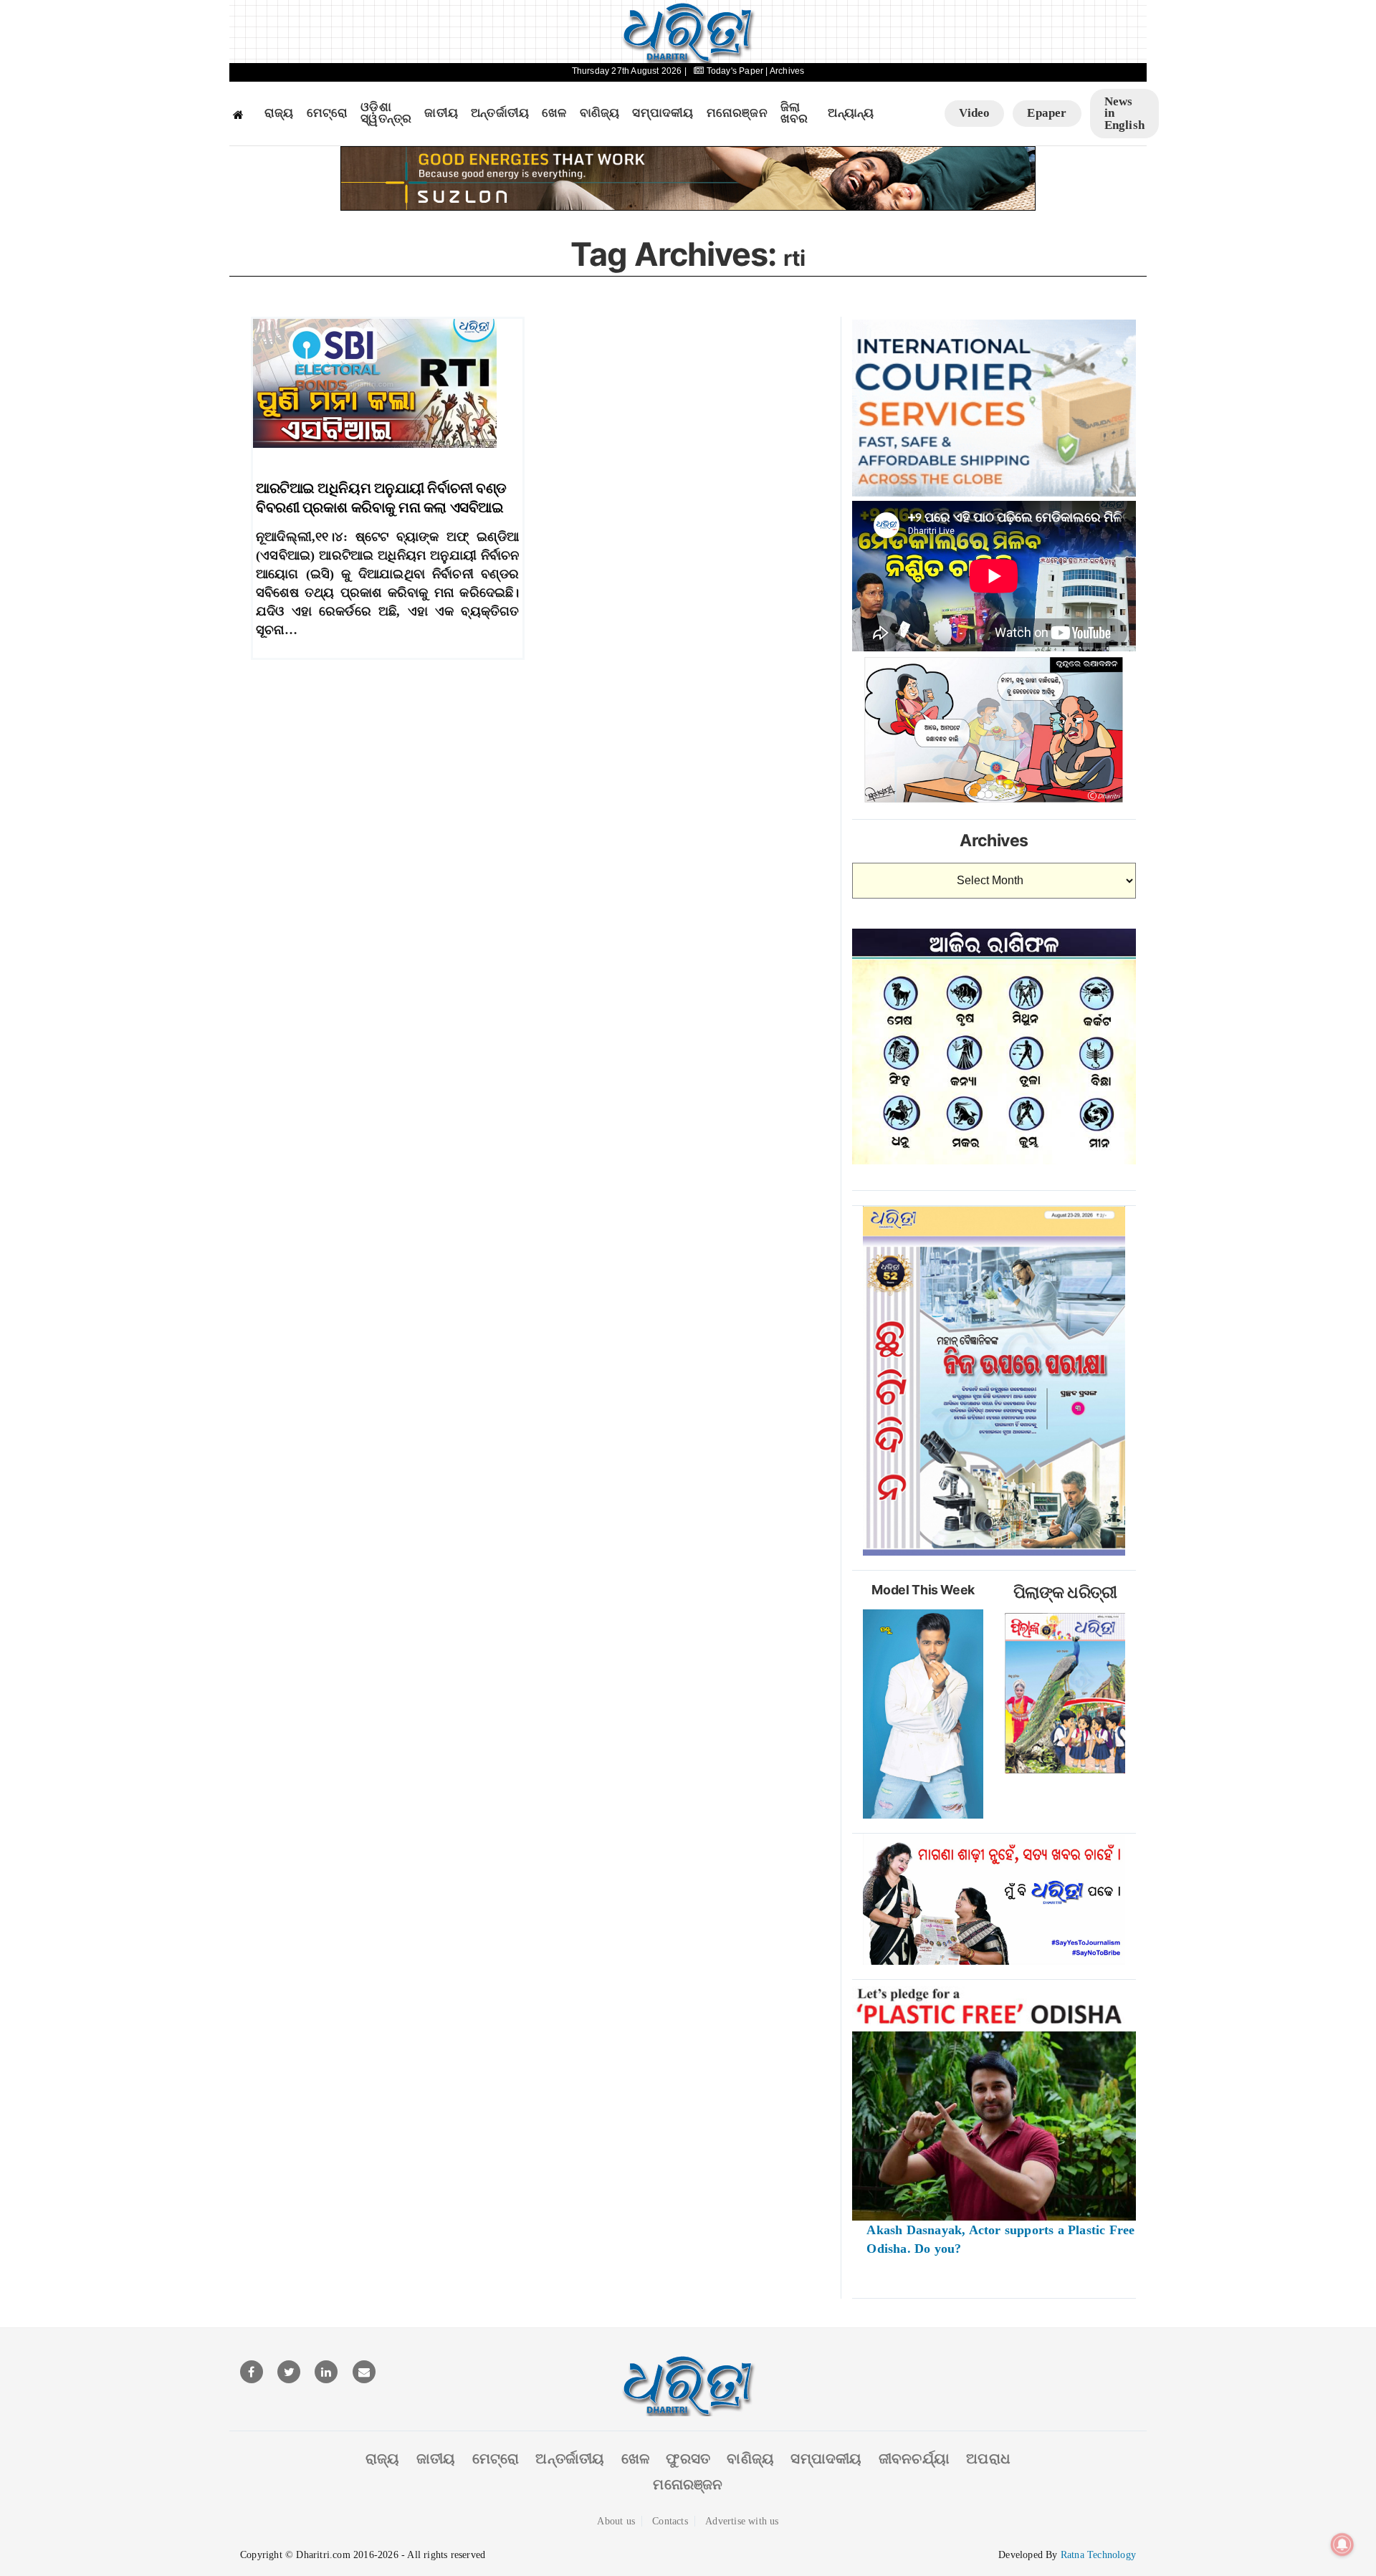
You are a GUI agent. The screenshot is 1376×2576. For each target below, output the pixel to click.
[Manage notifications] (1342, 2544)
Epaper (1047, 113)
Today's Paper (735, 71)
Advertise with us (742, 2521)
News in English (1124, 113)
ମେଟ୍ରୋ (328, 113)
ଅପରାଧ (988, 2458)
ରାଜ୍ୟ (279, 113)
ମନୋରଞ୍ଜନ (737, 113)
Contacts (670, 2521)
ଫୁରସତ (688, 2458)
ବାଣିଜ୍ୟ (600, 113)
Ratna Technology (1098, 2555)
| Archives (785, 71)
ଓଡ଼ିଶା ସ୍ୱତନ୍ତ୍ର (386, 114)
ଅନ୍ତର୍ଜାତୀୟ (500, 113)
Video (974, 113)
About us (616, 2521)
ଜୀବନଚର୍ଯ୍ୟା (914, 2458)
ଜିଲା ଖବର (794, 114)
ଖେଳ (554, 113)
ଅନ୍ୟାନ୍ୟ (851, 113)
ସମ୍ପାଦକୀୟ (663, 113)
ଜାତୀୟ (441, 113)
